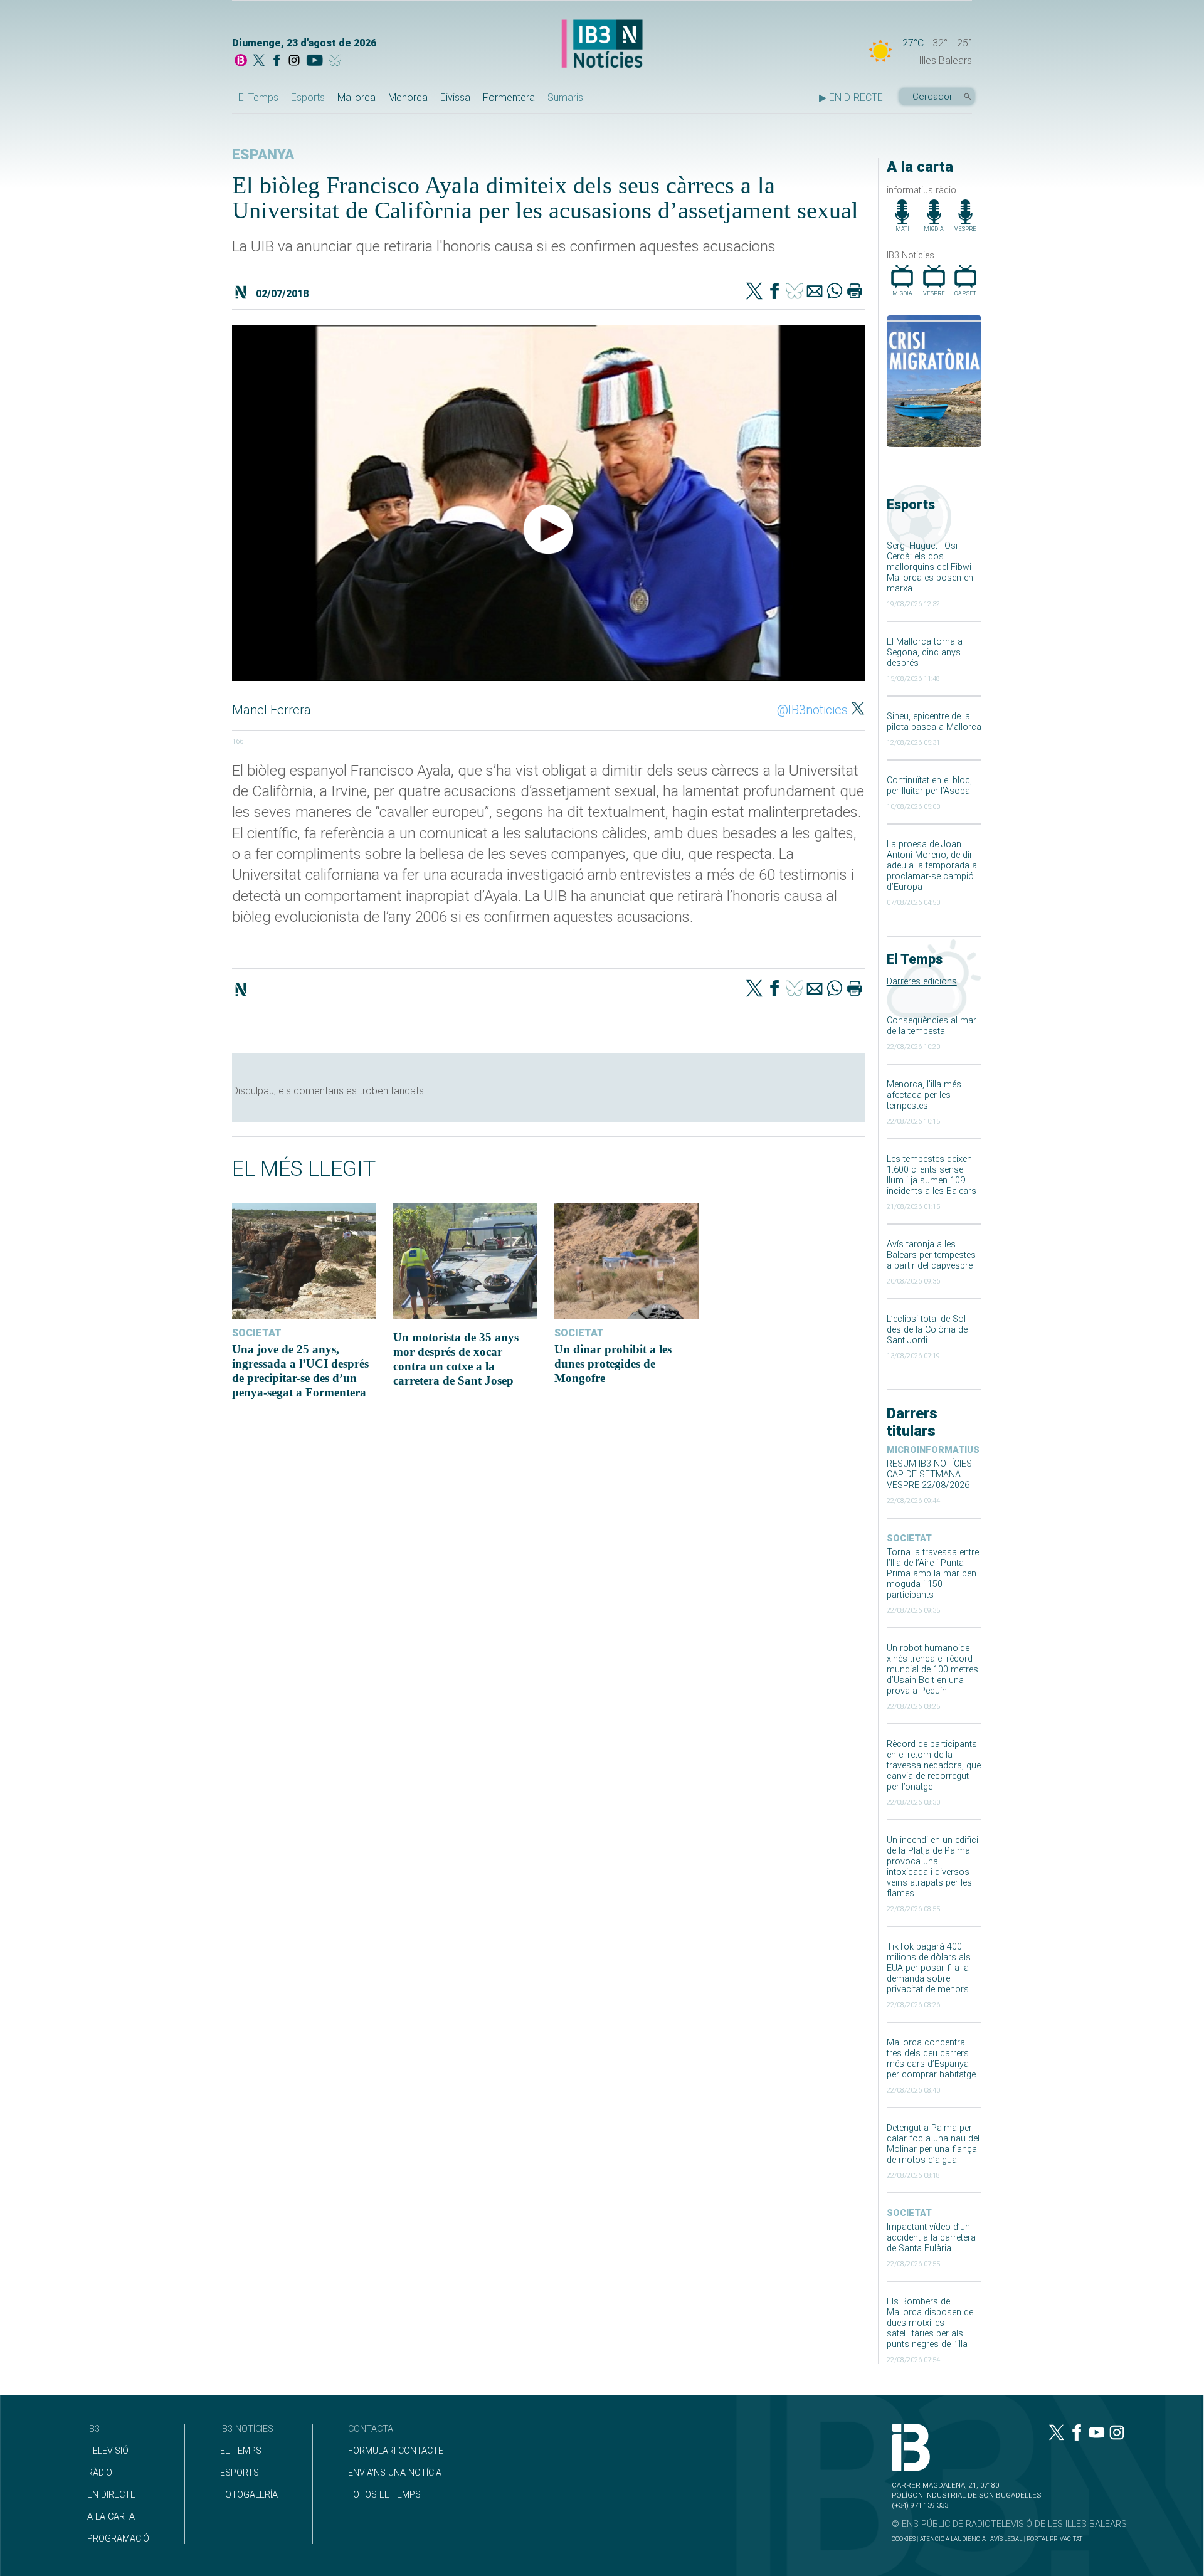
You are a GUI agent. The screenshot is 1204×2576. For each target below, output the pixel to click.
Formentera (509, 98)
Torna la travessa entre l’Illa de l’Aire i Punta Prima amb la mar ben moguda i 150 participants (933, 1574)
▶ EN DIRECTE (851, 98)
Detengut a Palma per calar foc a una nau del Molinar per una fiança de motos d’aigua (933, 2144)
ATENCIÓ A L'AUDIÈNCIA (953, 2539)
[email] (815, 292)
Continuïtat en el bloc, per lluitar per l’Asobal (929, 786)
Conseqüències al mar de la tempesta (932, 1026)
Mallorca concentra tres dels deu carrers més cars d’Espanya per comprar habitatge (931, 2059)
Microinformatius (933, 1450)
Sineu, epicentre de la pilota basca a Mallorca (934, 722)
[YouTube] (314, 61)
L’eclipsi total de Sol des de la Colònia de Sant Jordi (927, 1330)
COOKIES (904, 2539)
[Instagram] (294, 61)
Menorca (408, 98)
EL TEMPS (241, 2451)
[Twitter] (754, 292)
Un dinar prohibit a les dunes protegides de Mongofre (613, 1364)
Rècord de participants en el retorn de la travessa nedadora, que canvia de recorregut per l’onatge (934, 1766)
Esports (308, 98)
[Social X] (259, 61)
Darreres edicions (922, 982)
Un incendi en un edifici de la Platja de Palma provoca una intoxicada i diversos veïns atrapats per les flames (932, 1867)
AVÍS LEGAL (1006, 2539)
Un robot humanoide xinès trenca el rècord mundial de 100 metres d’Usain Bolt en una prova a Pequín (932, 1670)
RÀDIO (100, 2473)
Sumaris (565, 98)
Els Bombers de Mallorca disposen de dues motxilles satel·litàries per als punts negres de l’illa (930, 2323)
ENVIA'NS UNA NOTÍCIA (395, 2473)
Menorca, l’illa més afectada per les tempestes (924, 1095)
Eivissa (455, 98)
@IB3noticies (812, 710)
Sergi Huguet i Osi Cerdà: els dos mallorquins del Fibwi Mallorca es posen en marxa (930, 567)
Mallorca (356, 98)
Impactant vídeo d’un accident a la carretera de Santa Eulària (931, 2238)
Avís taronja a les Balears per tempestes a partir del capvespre (931, 1255)
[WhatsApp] (835, 292)
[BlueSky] (337, 61)
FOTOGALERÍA (249, 2495)
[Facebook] (277, 61)
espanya (263, 155)
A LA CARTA (111, 2517)
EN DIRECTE (111, 2495)
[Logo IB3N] (602, 45)
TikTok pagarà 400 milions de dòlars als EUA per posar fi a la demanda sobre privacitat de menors (929, 1968)
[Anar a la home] (241, 61)
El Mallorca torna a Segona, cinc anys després (925, 652)
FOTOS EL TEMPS (384, 2495)
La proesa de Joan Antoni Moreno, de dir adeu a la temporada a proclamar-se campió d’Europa (932, 866)
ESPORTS (240, 2473)
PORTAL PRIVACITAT (1054, 2539)
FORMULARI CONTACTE (396, 2451)
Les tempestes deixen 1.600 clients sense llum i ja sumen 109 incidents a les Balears (932, 1175)
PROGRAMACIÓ (118, 2539)
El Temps (258, 98)
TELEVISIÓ (108, 2451)
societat (909, 1539)
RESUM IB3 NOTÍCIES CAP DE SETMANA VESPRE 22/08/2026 (929, 1475)
